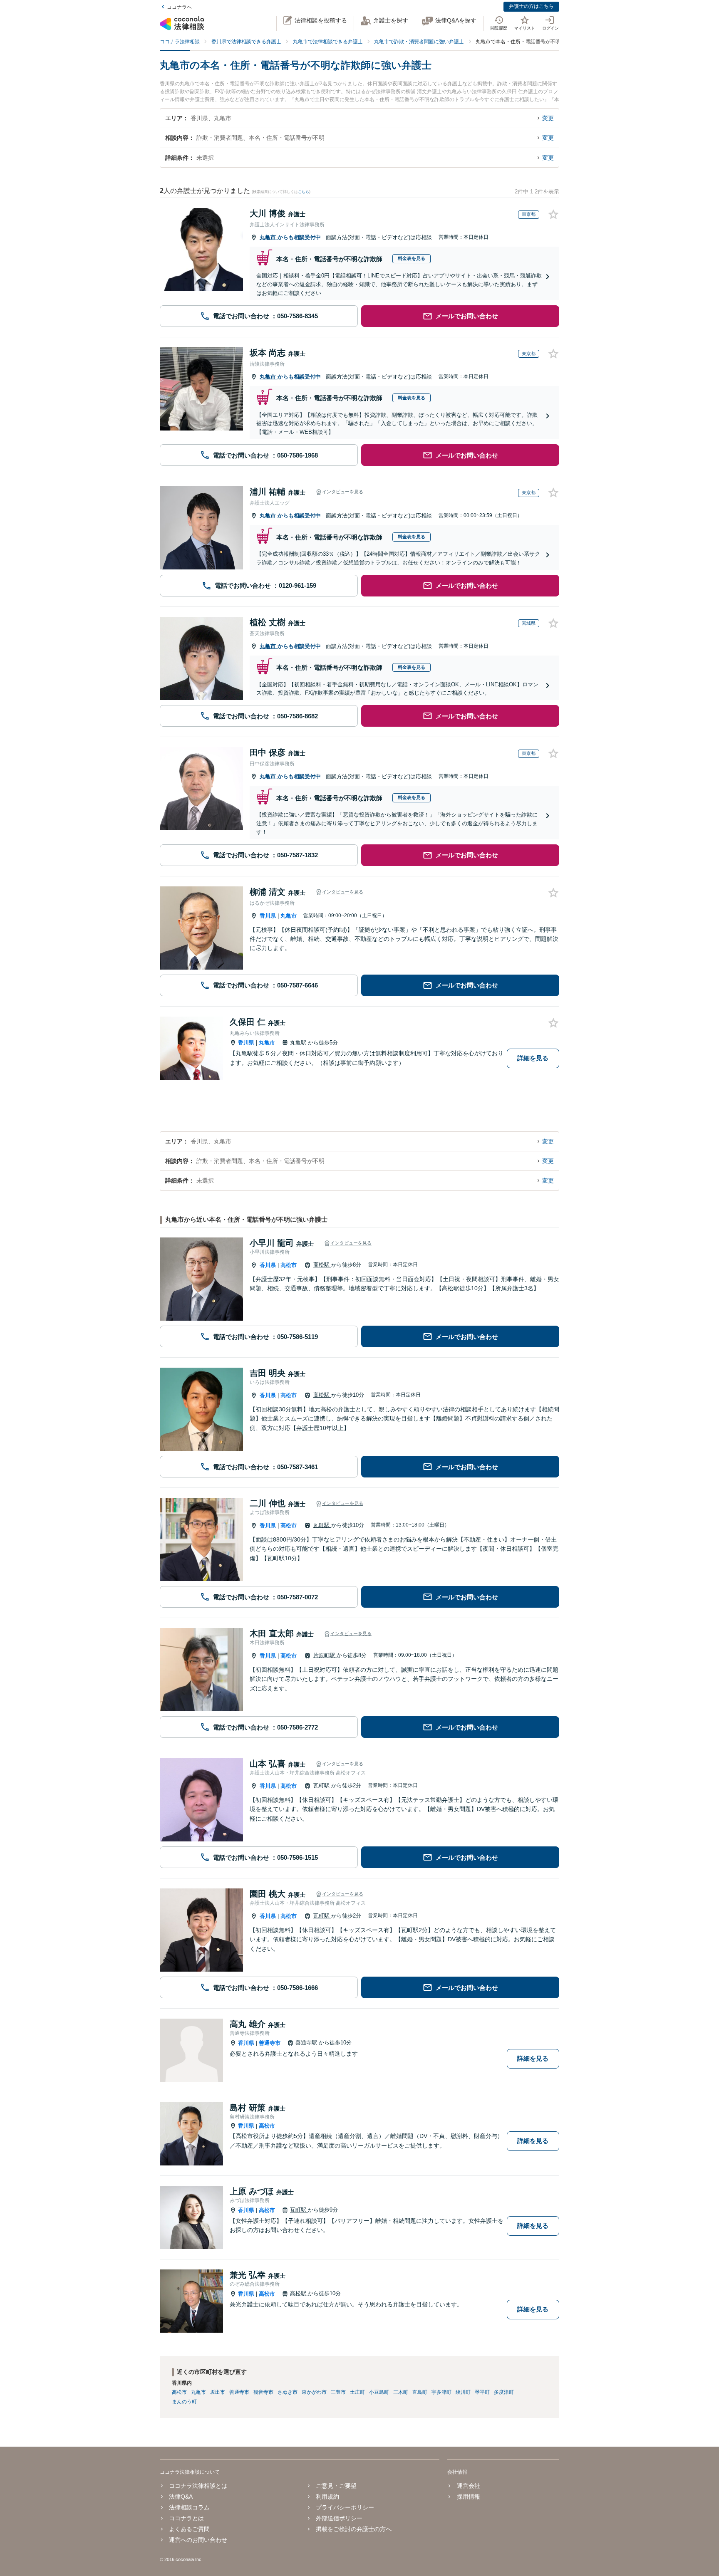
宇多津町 (441, 2392)
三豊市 (338, 2392)
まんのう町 (184, 2402)
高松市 (289, 1265)
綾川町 (463, 2392)
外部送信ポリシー (339, 2518)
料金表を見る (412, 258)
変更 (548, 118)
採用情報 (468, 2497)
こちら (304, 192)
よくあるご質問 (189, 2529)
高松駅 (322, 1265)
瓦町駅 (322, 1525)
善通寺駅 (307, 2043)
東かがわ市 (314, 2392)
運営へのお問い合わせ (198, 2540)
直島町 (420, 2392)
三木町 (401, 2392)
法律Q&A (181, 2497)
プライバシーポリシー (345, 2507)
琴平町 (482, 2392)
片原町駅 (325, 1655)
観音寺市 (263, 2392)
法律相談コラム (189, 2507)
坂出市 (218, 2392)
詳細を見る (533, 1058)
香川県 (268, 916)
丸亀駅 (299, 1043)
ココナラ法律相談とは (198, 2486)
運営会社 (468, 2486)
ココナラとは (186, 2518)
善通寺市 (270, 2043)
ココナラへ (179, 7)
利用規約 (327, 2497)
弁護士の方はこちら (531, 6)
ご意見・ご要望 (336, 2486)
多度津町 (504, 2392)
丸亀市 (269, 237)
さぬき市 (288, 2392)
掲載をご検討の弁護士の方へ (354, 2529)
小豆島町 (379, 2392)
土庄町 (357, 2392)
